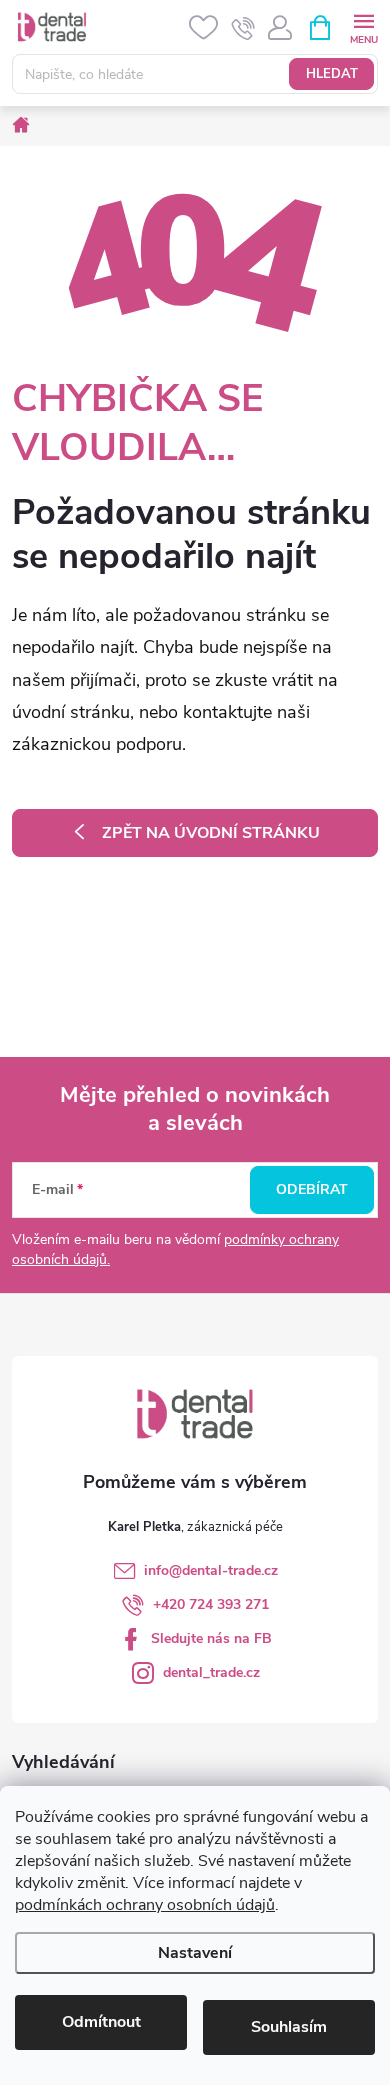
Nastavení (195, 1953)
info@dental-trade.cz (211, 1570)
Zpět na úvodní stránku (211, 833)
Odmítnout (101, 2022)
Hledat (332, 74)
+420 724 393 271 (211, 1604)
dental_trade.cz (211, 1672)
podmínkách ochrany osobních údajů (145, 1905)
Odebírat (312, 1189)
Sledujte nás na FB (211, 1638)
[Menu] (363, 26)
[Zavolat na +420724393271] (243, 28)
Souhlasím (289, 2027)
